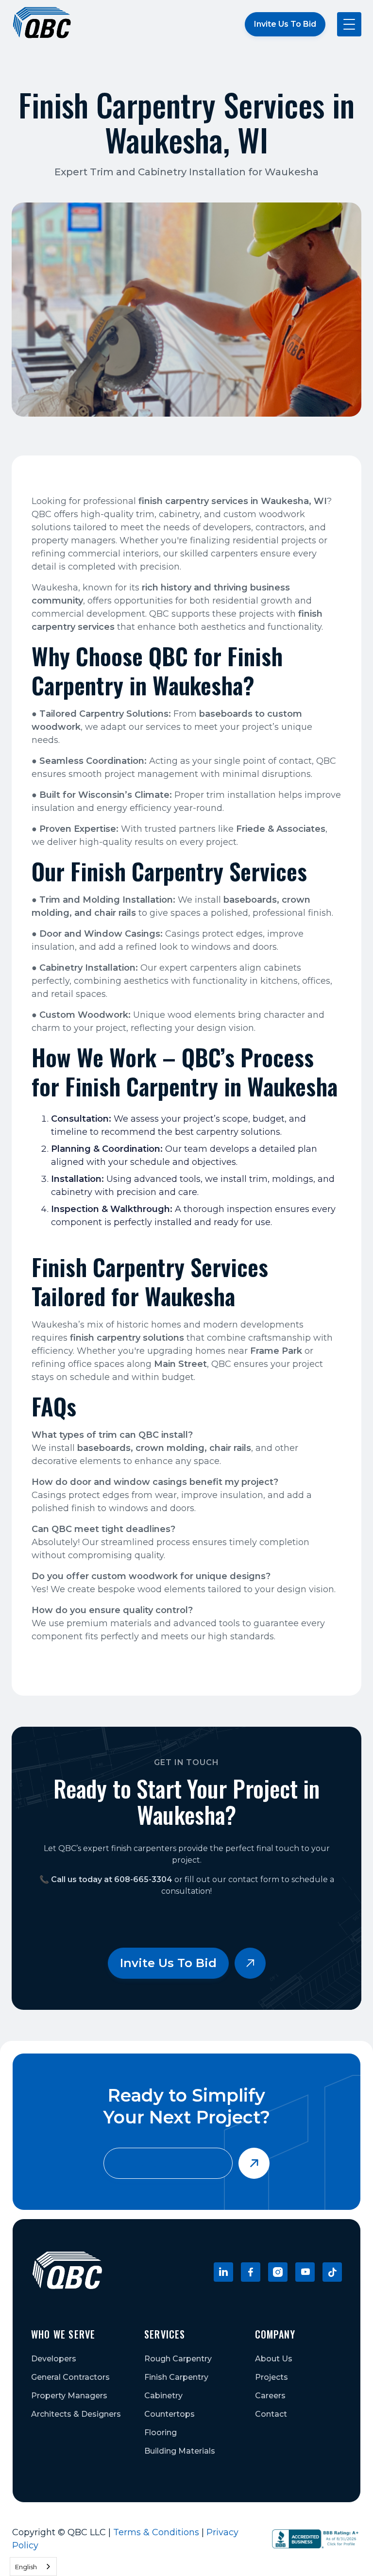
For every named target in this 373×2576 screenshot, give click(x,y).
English (26, 2567)
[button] (349, 24)
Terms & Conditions (156, 2532)
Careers (270, 2396)
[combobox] (33, 2567)
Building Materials (180, 2451)
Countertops (170, 2414)
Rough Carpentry (178, 2359)
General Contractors (70, 2377)
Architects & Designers (76, 2414)
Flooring (161, 2433)
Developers (54, 2359)
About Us (274, 2359)
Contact (271, 2414)
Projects (271, 2377)
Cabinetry (163, 2396)
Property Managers (69, 2396)
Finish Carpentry (176, 2377)
